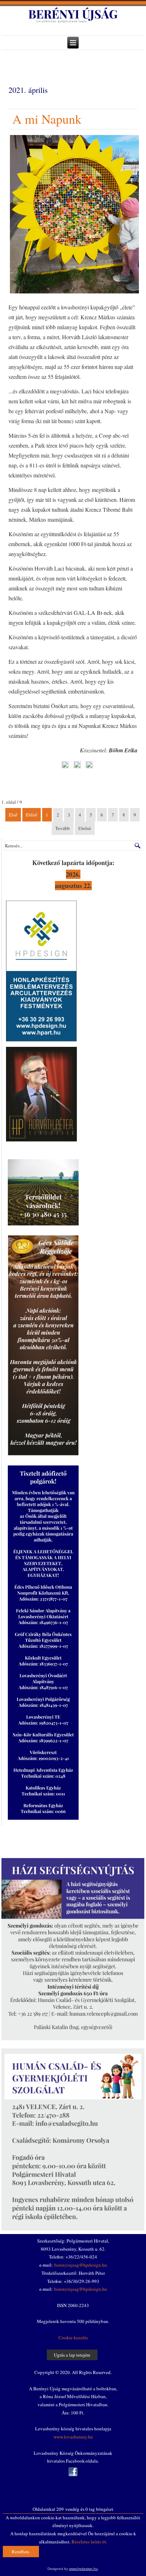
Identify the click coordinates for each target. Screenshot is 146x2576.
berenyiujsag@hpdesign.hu (81, 2265)
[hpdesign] (41, 1041)
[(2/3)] (77, 766)
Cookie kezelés (73, 2338)
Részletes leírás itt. (89, 2542)
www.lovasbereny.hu (73, 2437)
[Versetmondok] (41, 1141)
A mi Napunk (47, 119)
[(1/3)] (65, 766)
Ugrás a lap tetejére (72, 2355)
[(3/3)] (89, 766)
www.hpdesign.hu (83, 2569)
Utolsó (85, 828)
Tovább (63, 828)
